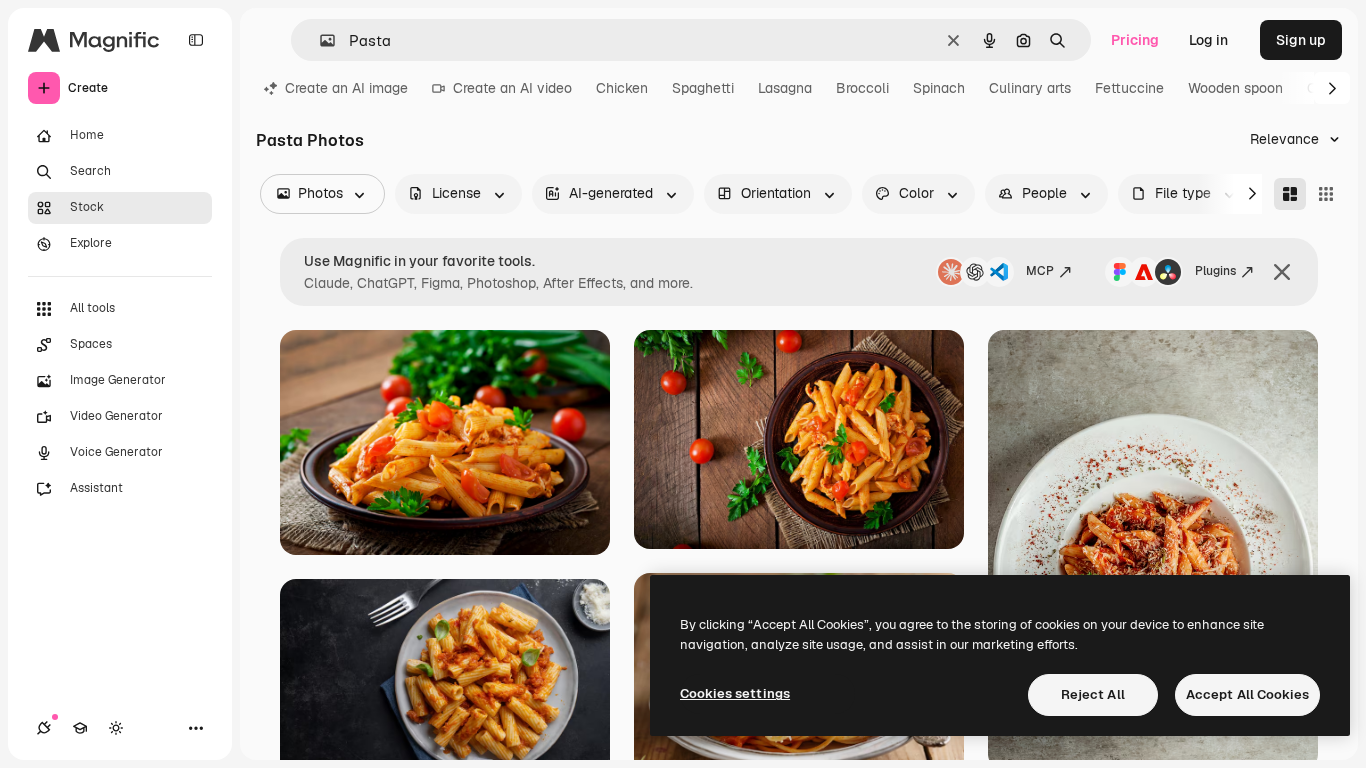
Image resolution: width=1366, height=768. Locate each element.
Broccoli (862, 88)
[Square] (1326, 194)
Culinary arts (1030, 88)
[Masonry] (1290, 194)
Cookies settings (735, 693)
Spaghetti (703, 88)
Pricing (1135, 40)
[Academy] (80, 728)
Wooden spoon (1235, 88)
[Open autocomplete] (319, 40)
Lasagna (785, 88)
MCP (1040, 271)
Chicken (622, 88)
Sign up (1301, 40)
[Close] (1282, 272)
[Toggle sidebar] (196, 40)
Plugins (1215, 271)
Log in (1208, 40)
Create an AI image (346, 88)
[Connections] (44, 728)
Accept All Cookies (1247, 694)
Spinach (939, 88)
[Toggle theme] (116, 728)
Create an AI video (512, 88)
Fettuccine (1129, 88)
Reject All (1093, 694)
